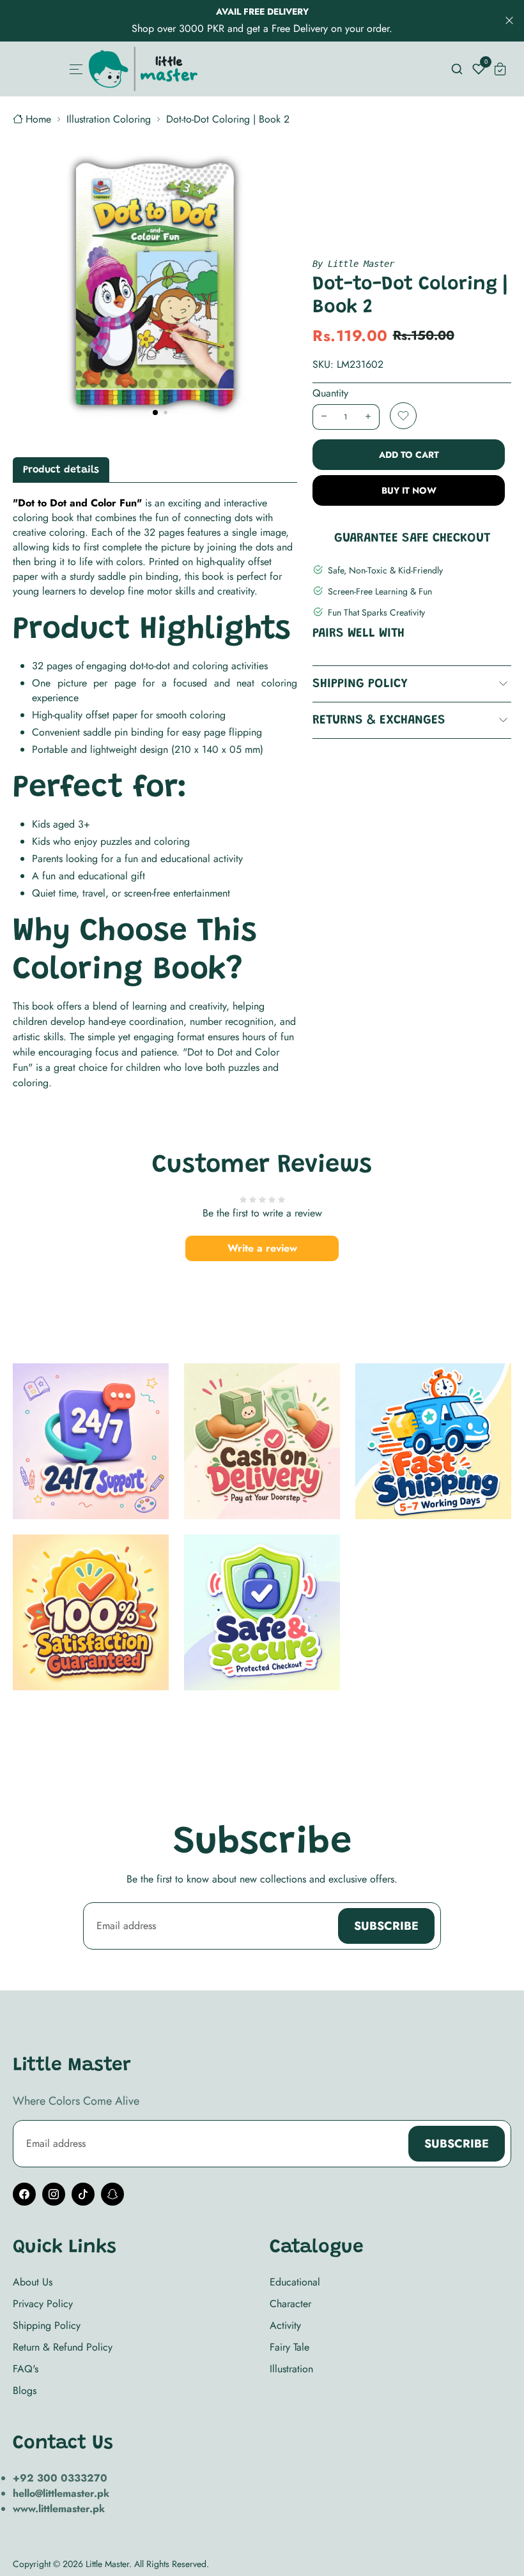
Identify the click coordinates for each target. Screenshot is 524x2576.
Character (290, 2304)
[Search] (457, 69)
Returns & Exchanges (379, 720)
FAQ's (26, 2369)
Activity (285, 2325)
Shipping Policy (360, 684)
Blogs (25, 2390)
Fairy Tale (289, 2347)
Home (38, 119)
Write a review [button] (262, 1248)
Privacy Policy (43, 2304)
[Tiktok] (83, 2194)
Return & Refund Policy (63, 2347)
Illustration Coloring (109, 119)
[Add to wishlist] (403, 416)
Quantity (330, 393)
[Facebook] (24, 2194)
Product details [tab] (61, 470)
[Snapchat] (112, 2194)
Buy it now (409, 490)
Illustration (291, 2369)
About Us (33, 2282)
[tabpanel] (155, 793)
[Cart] (500, 69)
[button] (155, 413)
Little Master (107, 2564)
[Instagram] (54, 2194)
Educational (295, 2282)
